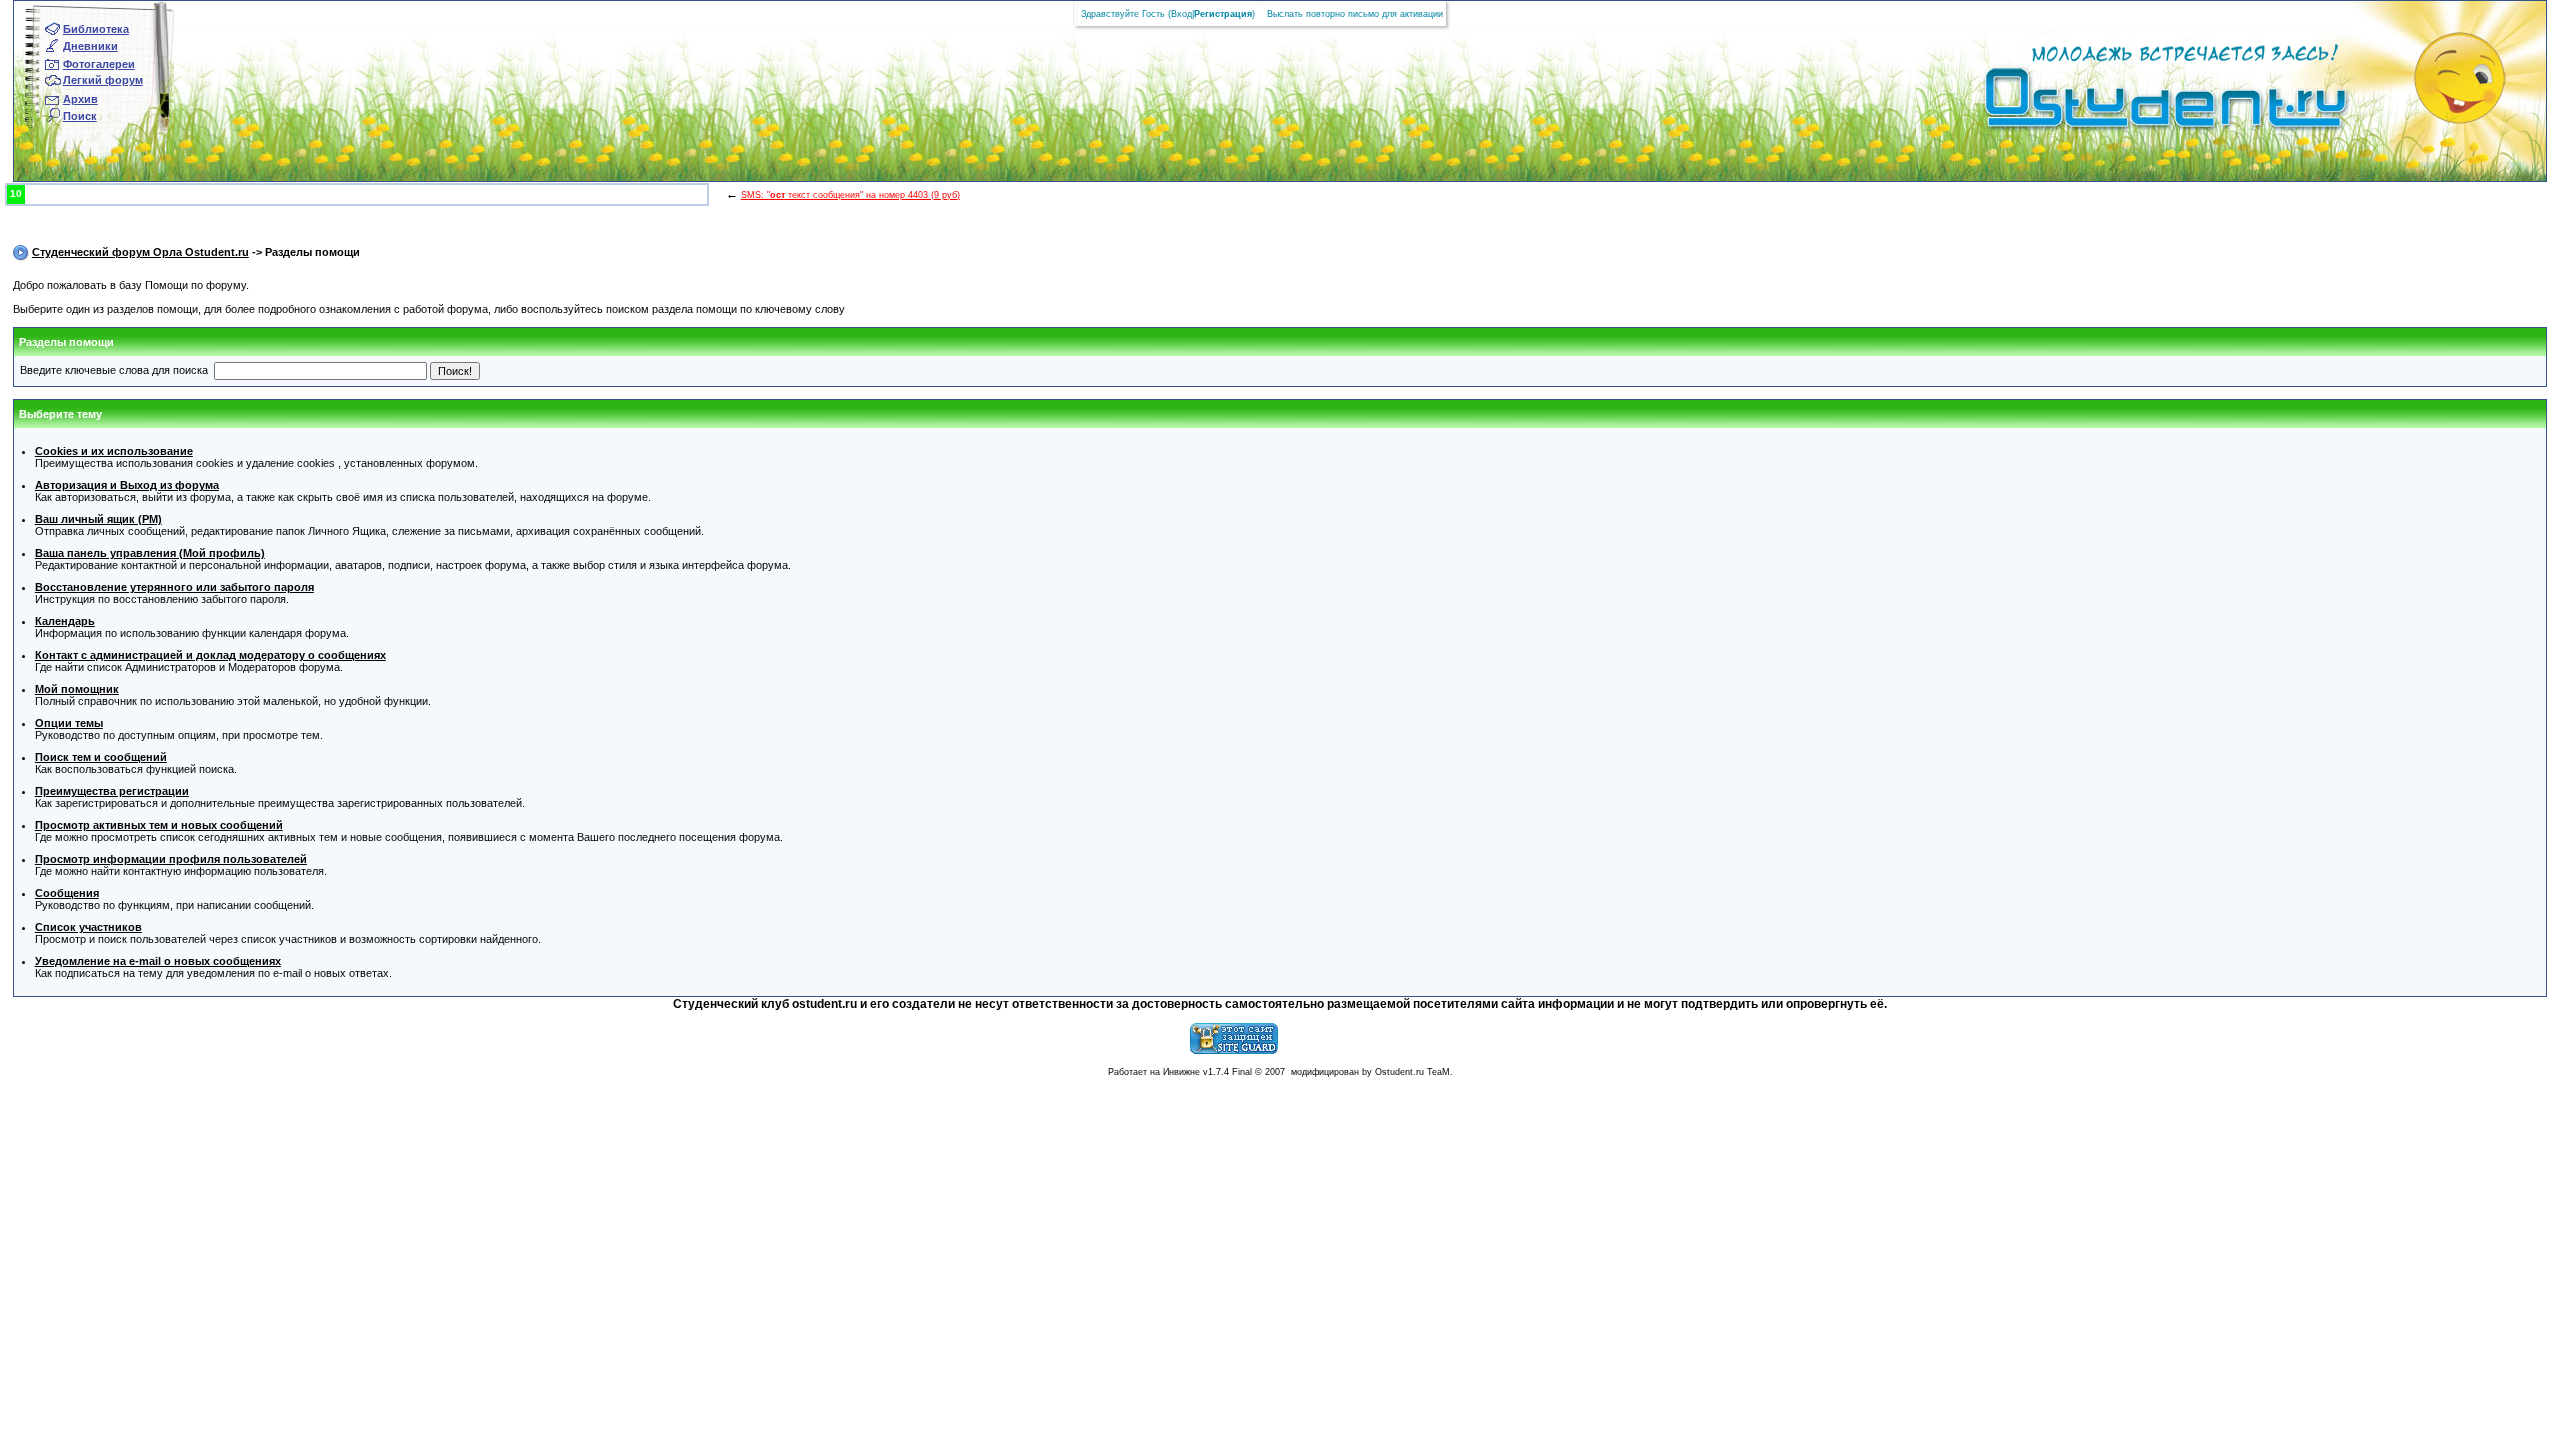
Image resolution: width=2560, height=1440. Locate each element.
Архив (80, 99)
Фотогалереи (99, 64)
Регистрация (1223, 14)
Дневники (90, 46)
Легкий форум (103, 80)
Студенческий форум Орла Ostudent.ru (140, 252)
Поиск (80, 116)
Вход (1181, 14)
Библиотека (96, 29)
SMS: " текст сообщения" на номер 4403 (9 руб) (850, 195)
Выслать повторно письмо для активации (1355, 14)
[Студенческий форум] (2132, 104)
